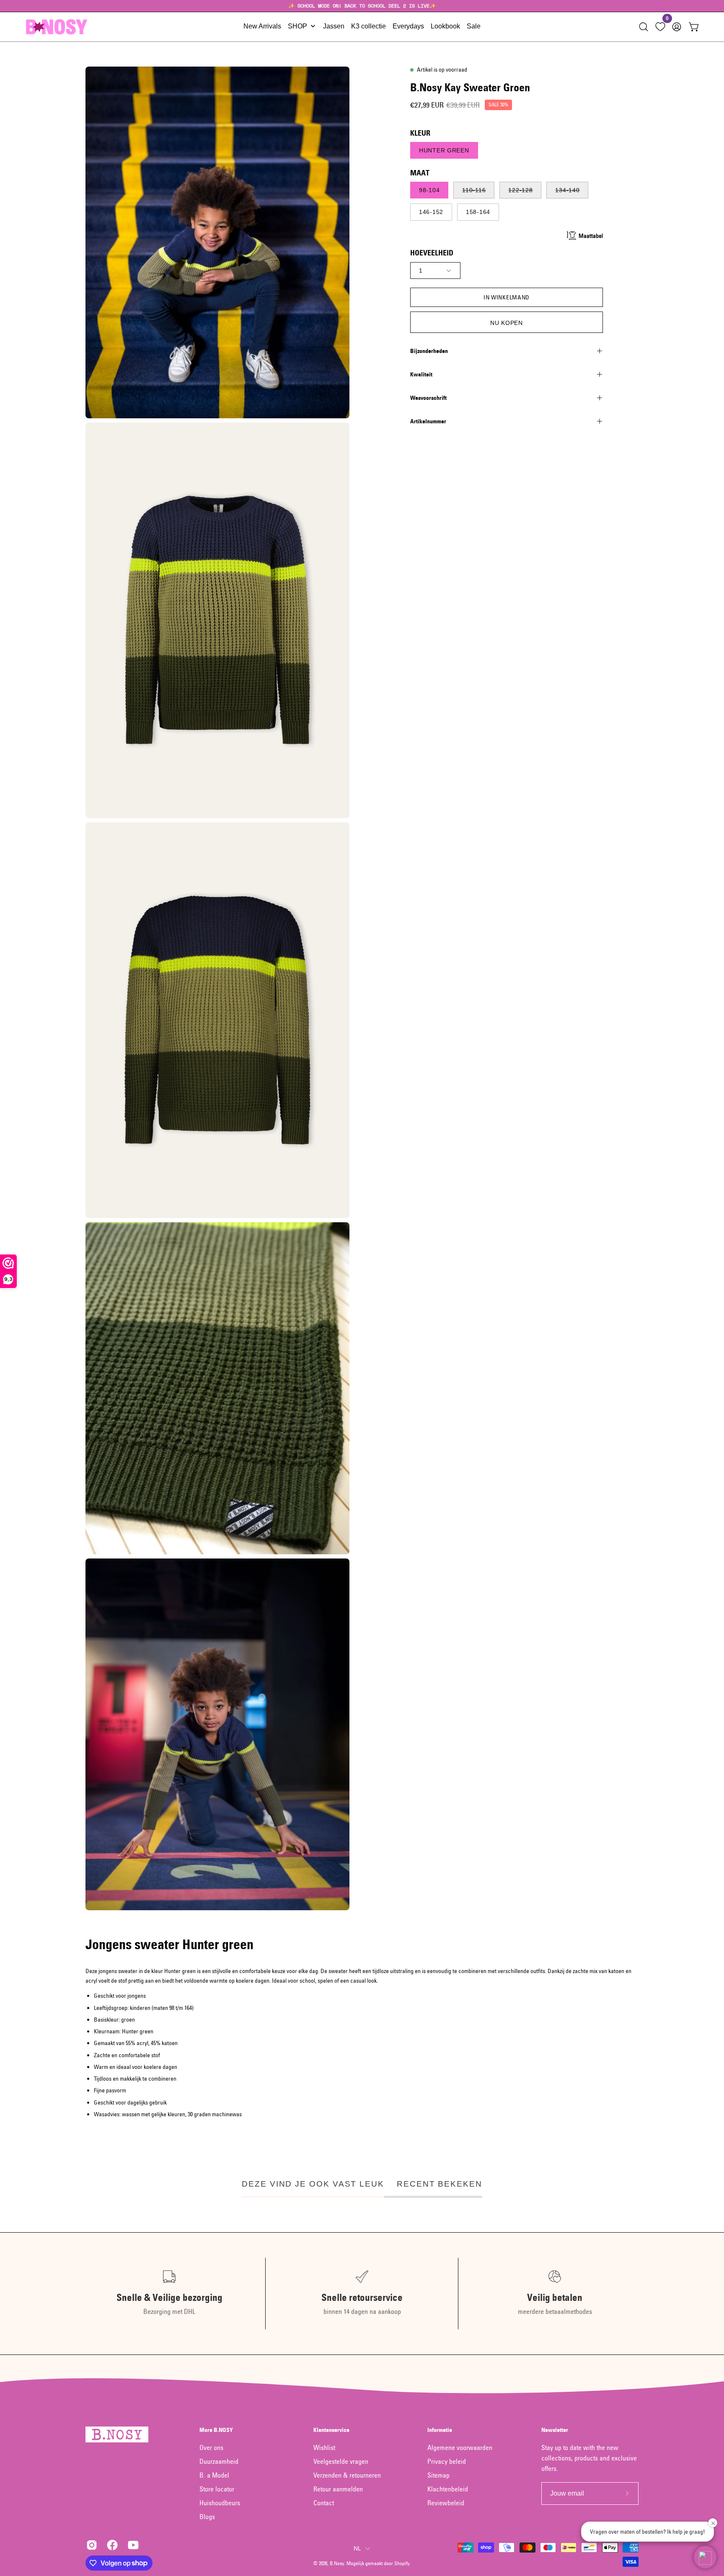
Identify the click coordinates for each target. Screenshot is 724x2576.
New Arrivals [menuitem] (262, 26)
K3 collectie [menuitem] (368, 26)
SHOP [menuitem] (297, 26)
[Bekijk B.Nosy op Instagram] (90, 2545)
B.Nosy (337, 2563)
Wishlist (324, 2447)
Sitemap (438, 2475)
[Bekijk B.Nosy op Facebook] (111, 2545)
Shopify (402, 2563)
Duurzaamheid (219, 2461)
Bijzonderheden (429, 351)
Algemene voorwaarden (460, 2447)
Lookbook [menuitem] (445, 26)
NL (358, 2548)
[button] (644, 27)
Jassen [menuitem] (334, 26)
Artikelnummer (428, 421)
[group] (362, 6)
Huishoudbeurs (220, 2503)
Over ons (211, 2447)
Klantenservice (331, 2430)
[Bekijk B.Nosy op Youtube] (132, 2545)
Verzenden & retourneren (347, 2475)
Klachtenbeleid (448, 2489)
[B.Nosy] (57, 27)
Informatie (440, 2430)
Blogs (207, 2517)
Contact (324, 2503)
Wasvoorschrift (428, 398)
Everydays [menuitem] (408, 26)
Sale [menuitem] (474, 26)
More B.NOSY (216, 2430)
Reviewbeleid (446, 2503)
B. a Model (214, 2475)
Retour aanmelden (338, 2489)
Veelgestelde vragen (341, 2461)
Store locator (217, 2489)
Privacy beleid (447, 2461)
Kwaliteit (421, 374)
